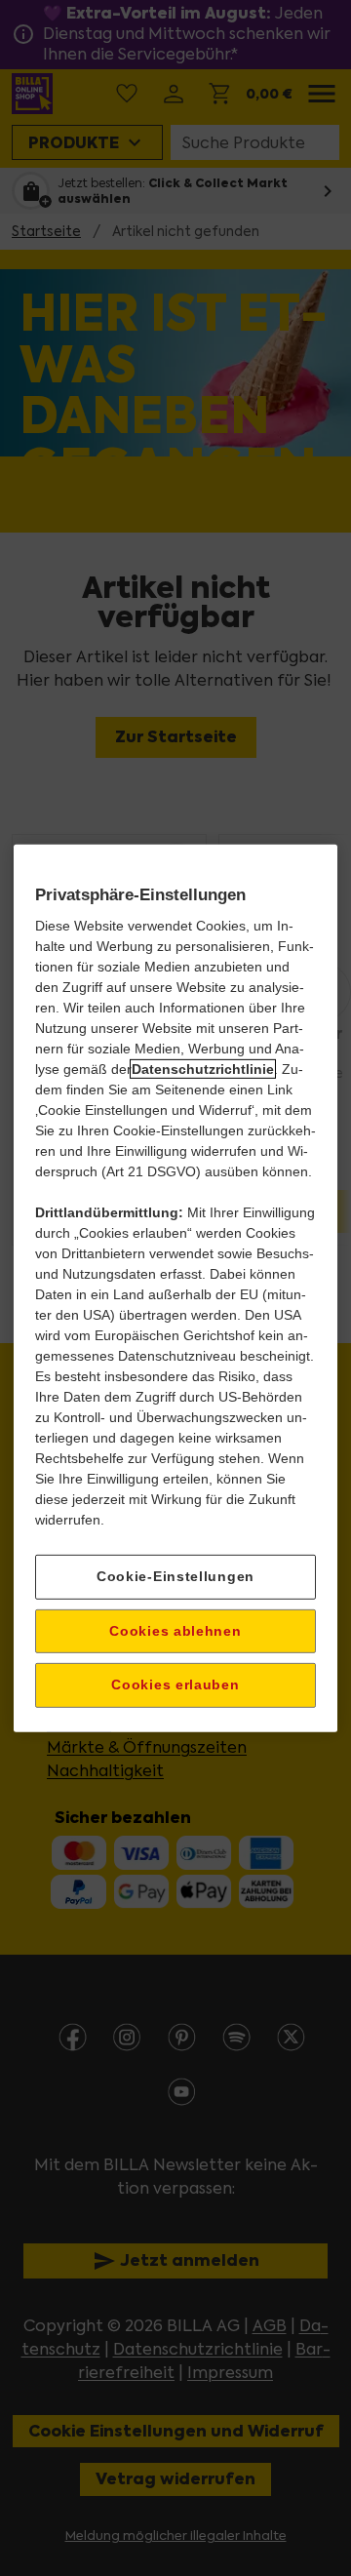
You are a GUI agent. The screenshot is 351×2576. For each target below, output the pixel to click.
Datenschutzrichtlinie (203, 1069)
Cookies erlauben (175, 1684)
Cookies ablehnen (175, 1630)
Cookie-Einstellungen (175, 1576)
